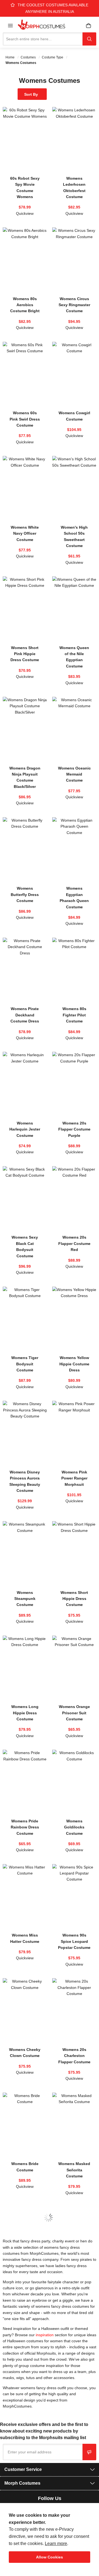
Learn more (56, 2543)
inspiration (45, 2335)
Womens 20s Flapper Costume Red (74, 1243)
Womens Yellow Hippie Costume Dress (74, 1364)
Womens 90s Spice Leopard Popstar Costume (74, 1941)
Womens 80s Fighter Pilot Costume (74, 1015)
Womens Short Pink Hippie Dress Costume (25, 654)
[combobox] (43, 39)
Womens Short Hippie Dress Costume (74, 1599)
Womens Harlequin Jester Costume (25, 1129)
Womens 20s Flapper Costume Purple (74, 1129)
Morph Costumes (22, 2483)
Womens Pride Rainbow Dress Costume (25, 1827)
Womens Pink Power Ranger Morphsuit (74, 1478)
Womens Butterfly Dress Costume (25, 894)
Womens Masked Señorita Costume (74, 2170)
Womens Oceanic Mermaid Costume (74, 774)
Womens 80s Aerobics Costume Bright (25, 305)
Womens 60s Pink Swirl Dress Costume (25, 419)
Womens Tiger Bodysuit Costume (25, 1364)
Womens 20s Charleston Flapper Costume (74, 2056)
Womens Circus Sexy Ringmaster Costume (74, 305)
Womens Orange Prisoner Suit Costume (74, 1713)
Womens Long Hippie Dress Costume (25, 1713)
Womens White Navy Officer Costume (25, 533)
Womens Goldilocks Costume (74, 1827)
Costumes (29, 57)
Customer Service (23, 2469)
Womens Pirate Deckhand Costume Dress (25, 1015)
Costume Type (53, 57)
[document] (50, 2537)
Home (10, 57)
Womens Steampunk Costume (25, 1599)
